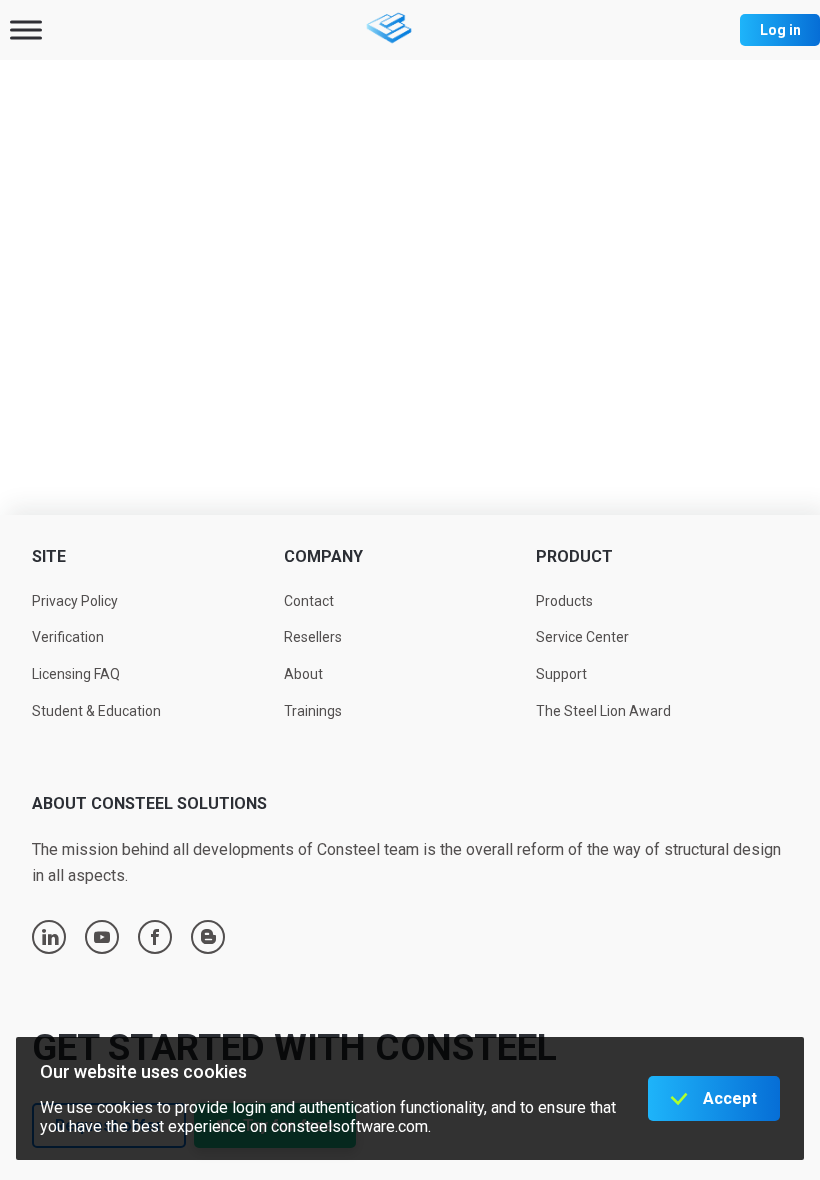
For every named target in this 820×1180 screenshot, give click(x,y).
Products (564, 601)
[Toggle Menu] (26, 29)
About (303, 674)
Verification (68, 637)
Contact (309, 601)
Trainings (313, 711)
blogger (208, 937)
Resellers (313, 637)
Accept (730, 1098)
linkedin (50, 937)
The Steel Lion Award (603, 711)
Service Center (582, 637)
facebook (155, 937)
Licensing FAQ (76, 674)
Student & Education (96, 711)
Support (561, 674)
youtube (102, 937)
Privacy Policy (75, 601)
